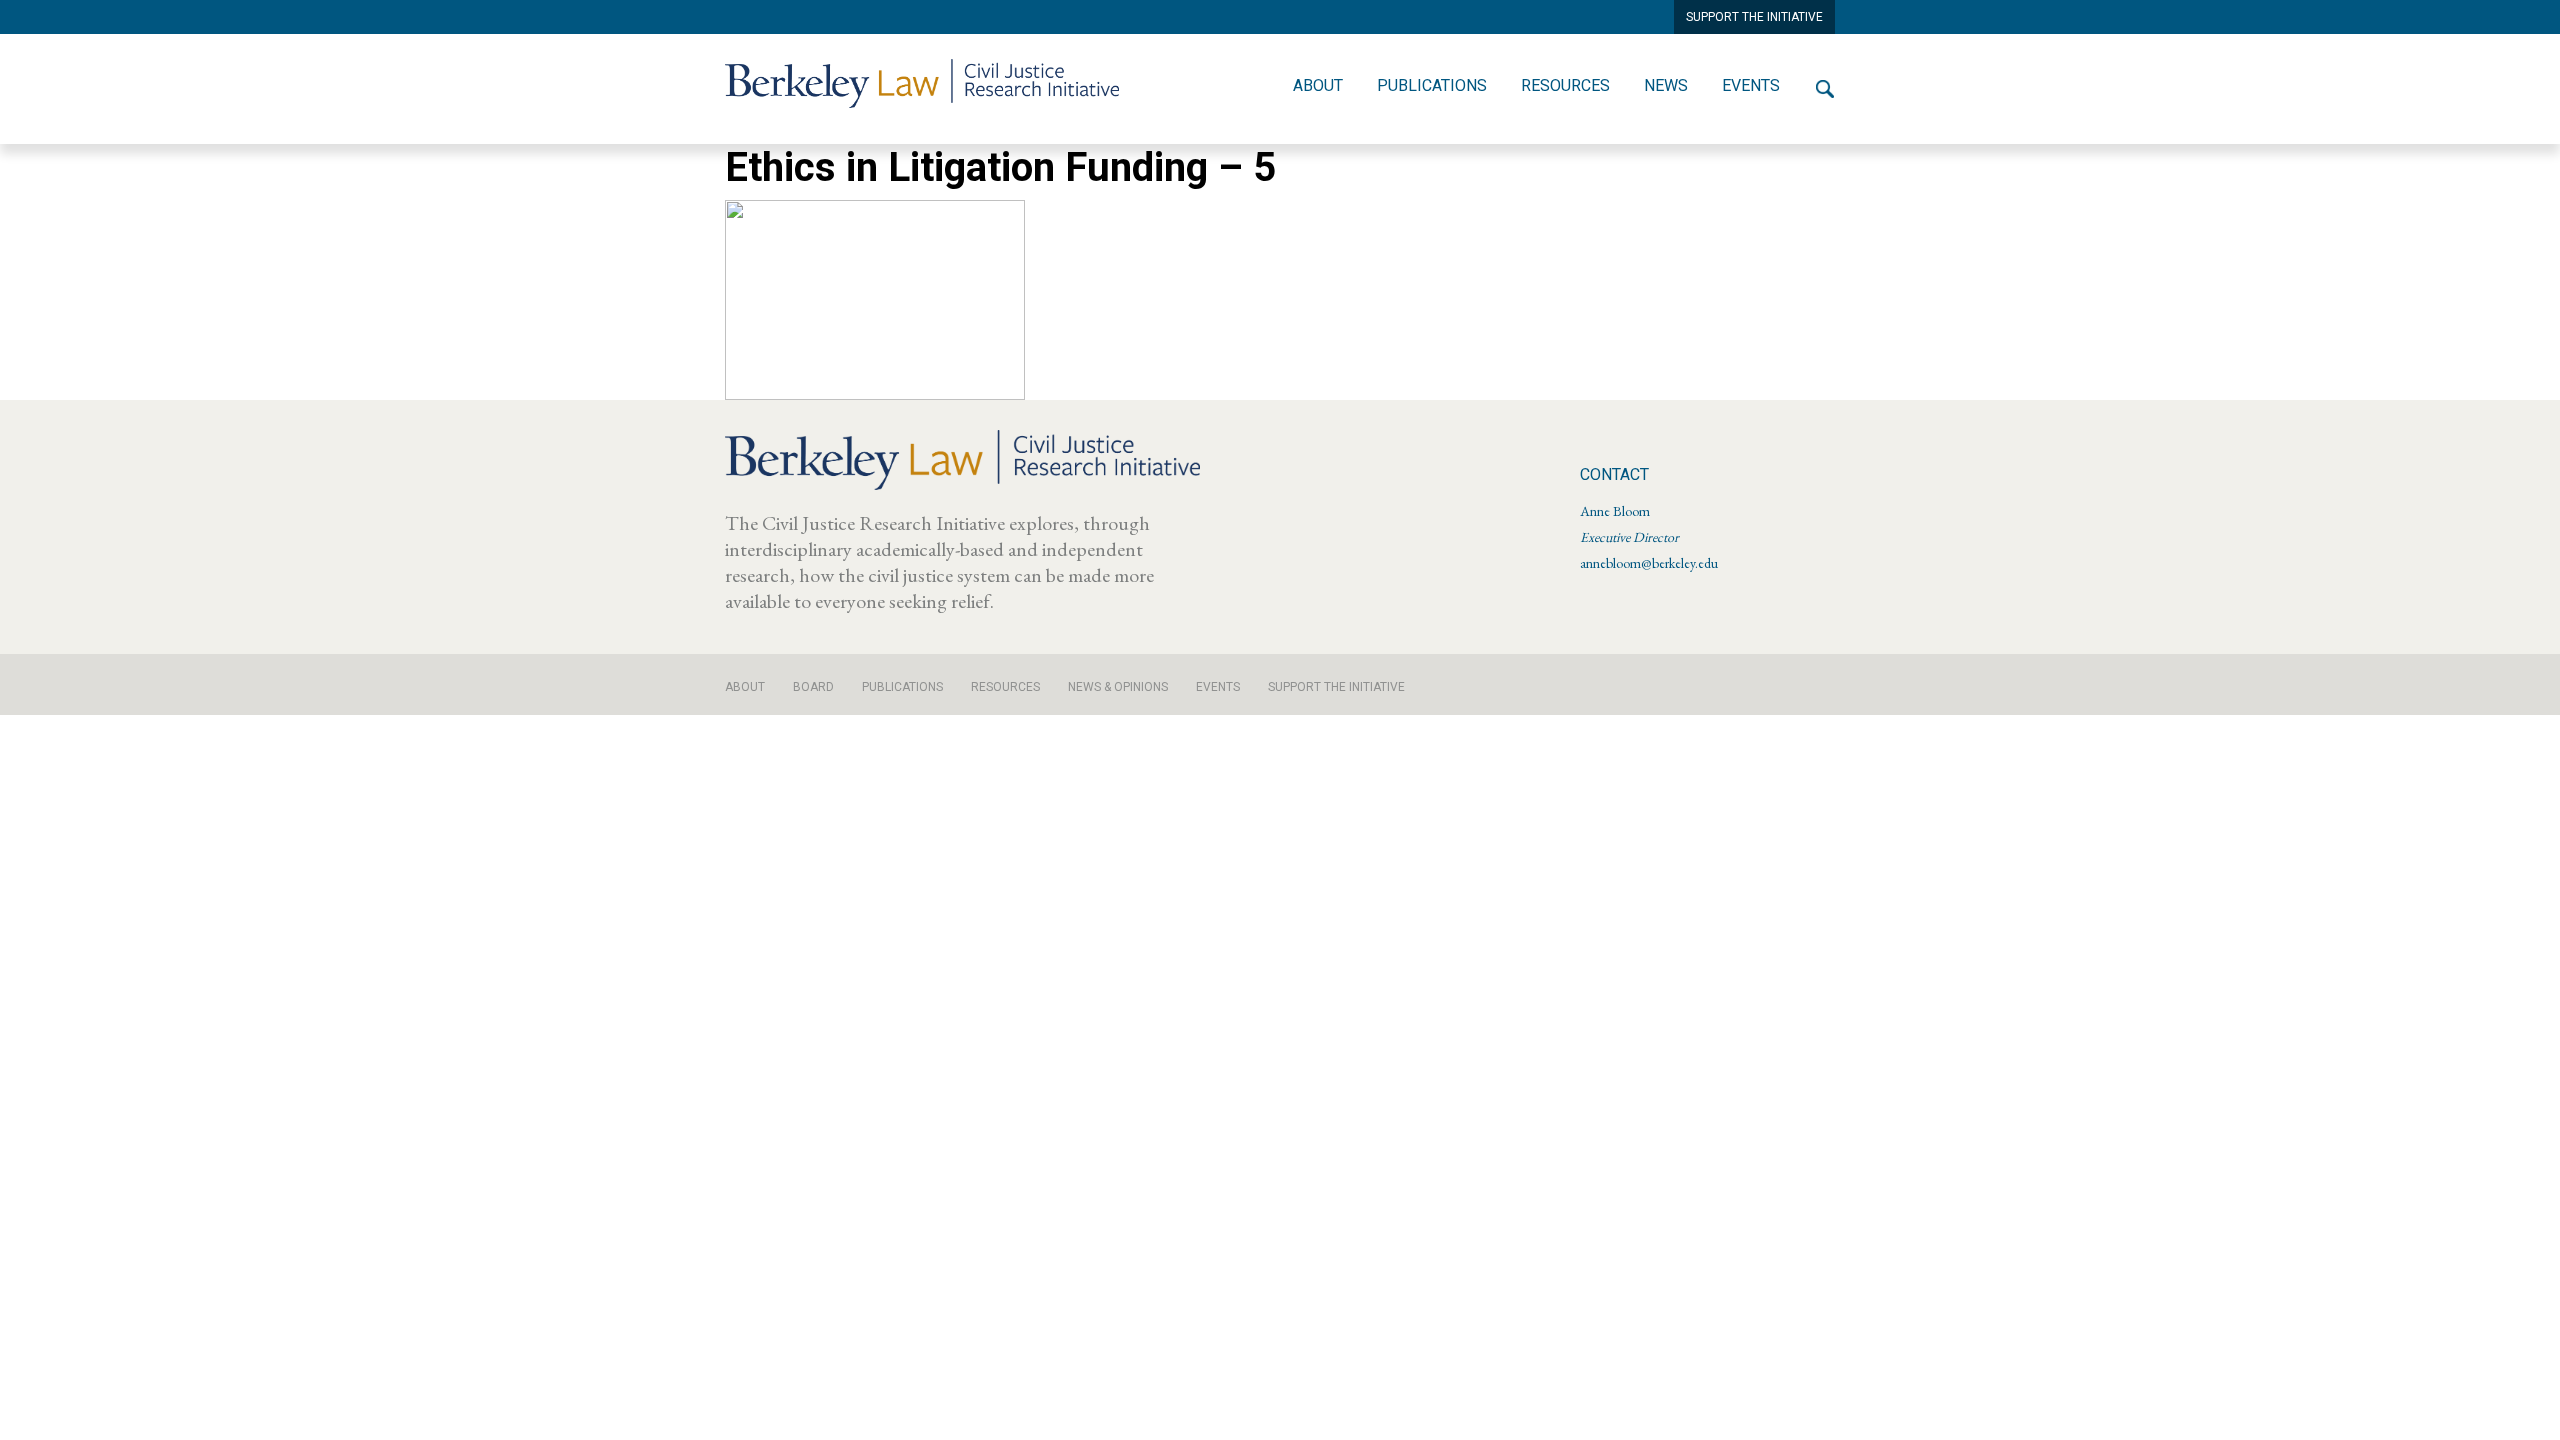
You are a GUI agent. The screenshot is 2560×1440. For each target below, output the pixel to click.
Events (1751, 85)
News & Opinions (1118, 687)
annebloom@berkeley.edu (1649, 563)
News (1666, 85)
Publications (1432, 85)
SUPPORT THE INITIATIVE (1754, 17)
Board (813, 687)
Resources (1565, 85)
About (1318, 85)
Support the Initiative (1336, 687)
